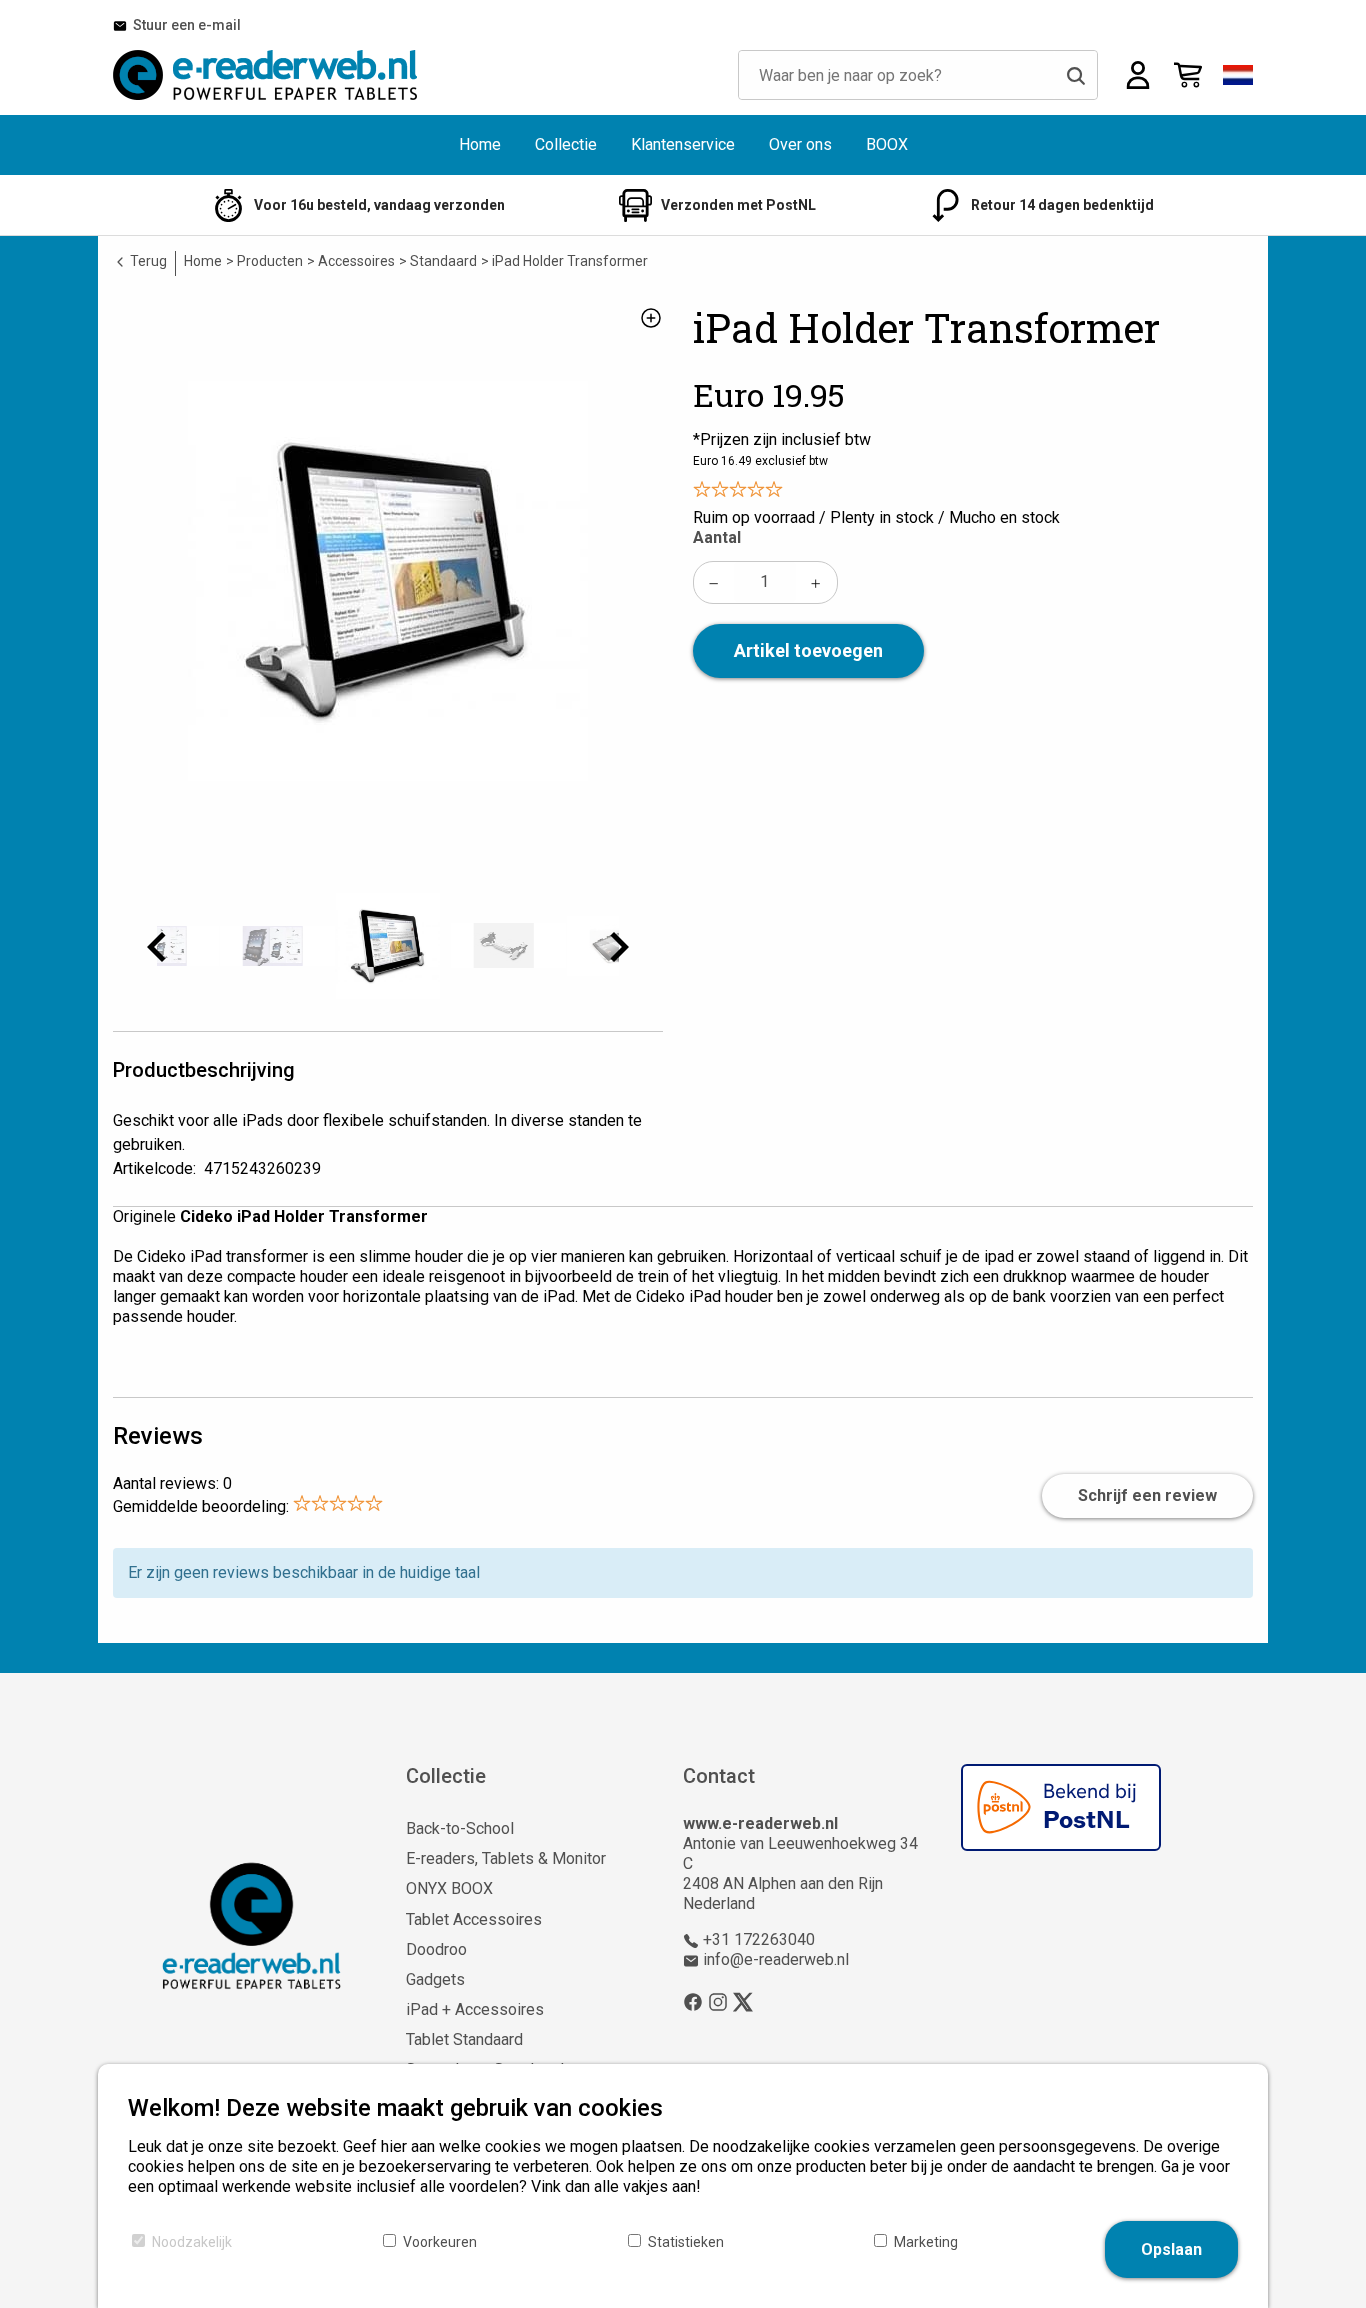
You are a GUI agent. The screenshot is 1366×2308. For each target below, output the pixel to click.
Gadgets (435, 1979)
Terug (147, 261)
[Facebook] (693, 2001)
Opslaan (1171, 2249)
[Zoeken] (1076, 75)
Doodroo (436, 1949)
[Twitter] (743, 2001)
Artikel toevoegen (808, 650)
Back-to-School (460, 1828)
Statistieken (686, 2242)
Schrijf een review (1147, 1495)
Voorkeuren (440, 2242)
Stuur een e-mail (184, 25)
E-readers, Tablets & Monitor (506, 1858)
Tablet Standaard (464, 2039)
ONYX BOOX (449, 1888)
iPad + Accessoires (475, 2009)
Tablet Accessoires (474, 1919)
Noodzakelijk (192, 2242)
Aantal (717, 537)
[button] (1238, 75)
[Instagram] (718, 2001)
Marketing (926, 2242)
